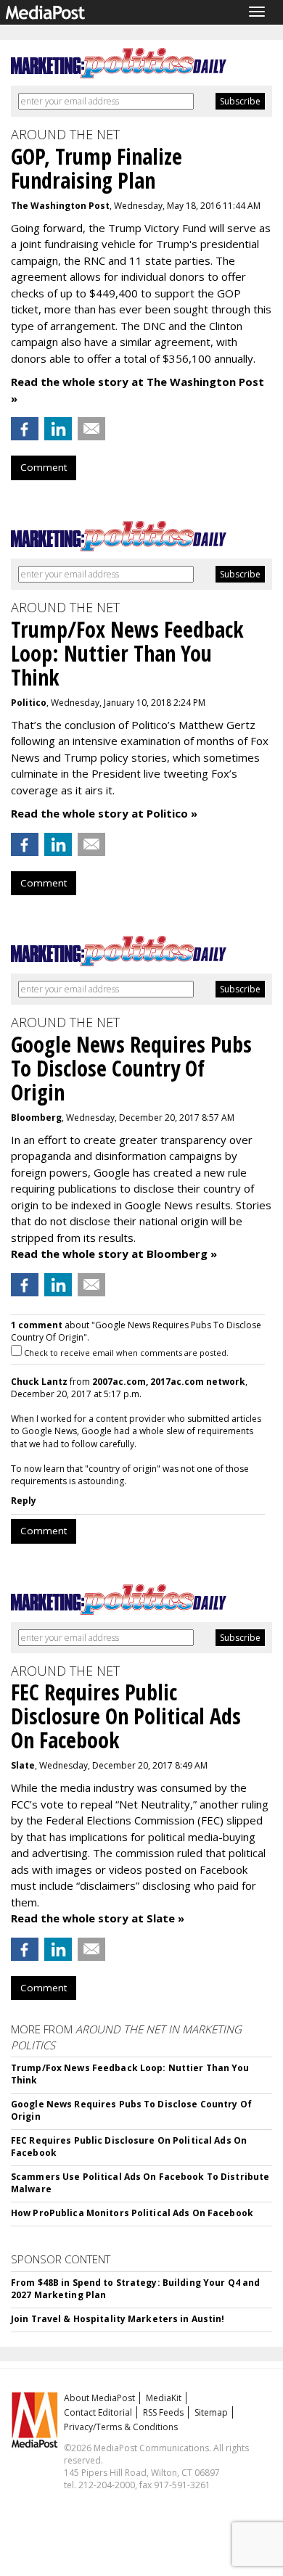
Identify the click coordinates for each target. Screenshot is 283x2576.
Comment (44, 467)
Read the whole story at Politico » (104, 813)
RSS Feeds (163, 2412)
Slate (23, 1765)
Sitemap (211, 2412)
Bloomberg (36, 1118)
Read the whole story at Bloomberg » (114, 1254)
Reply (24, 1501)
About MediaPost (99, 2398)
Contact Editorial (98, 2412)
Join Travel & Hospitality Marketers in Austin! (118, 2319)
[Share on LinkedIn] (58, 429)
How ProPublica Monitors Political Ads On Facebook (132, 2213)
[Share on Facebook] (25, 429)
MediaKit (164, 2398)
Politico (29, 703)
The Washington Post (60, 206)
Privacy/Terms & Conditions (121, 2427)
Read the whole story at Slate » (98, 1918)
